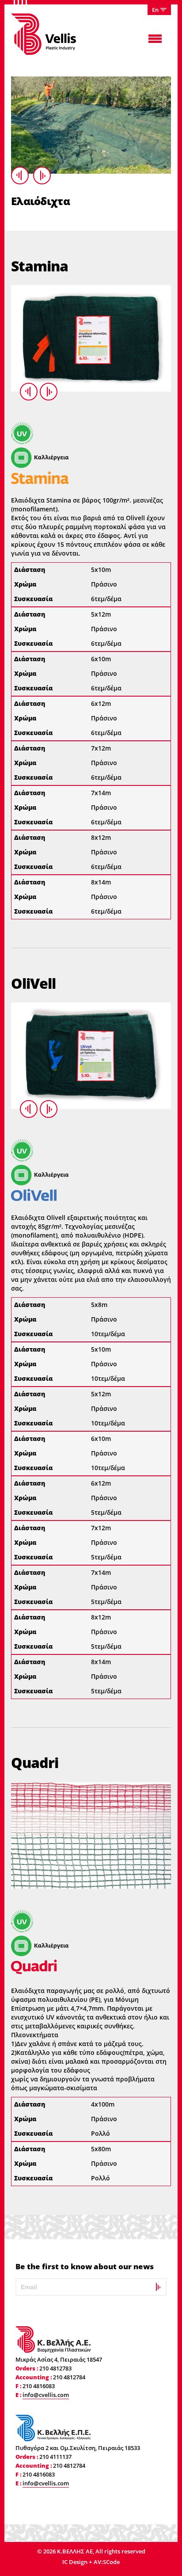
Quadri (35, 1762)
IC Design (76, 2562)
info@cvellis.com (46, 2395)
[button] (159, 10)
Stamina (40, 266)
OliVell (33, 983)
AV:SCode (107, 2562)
